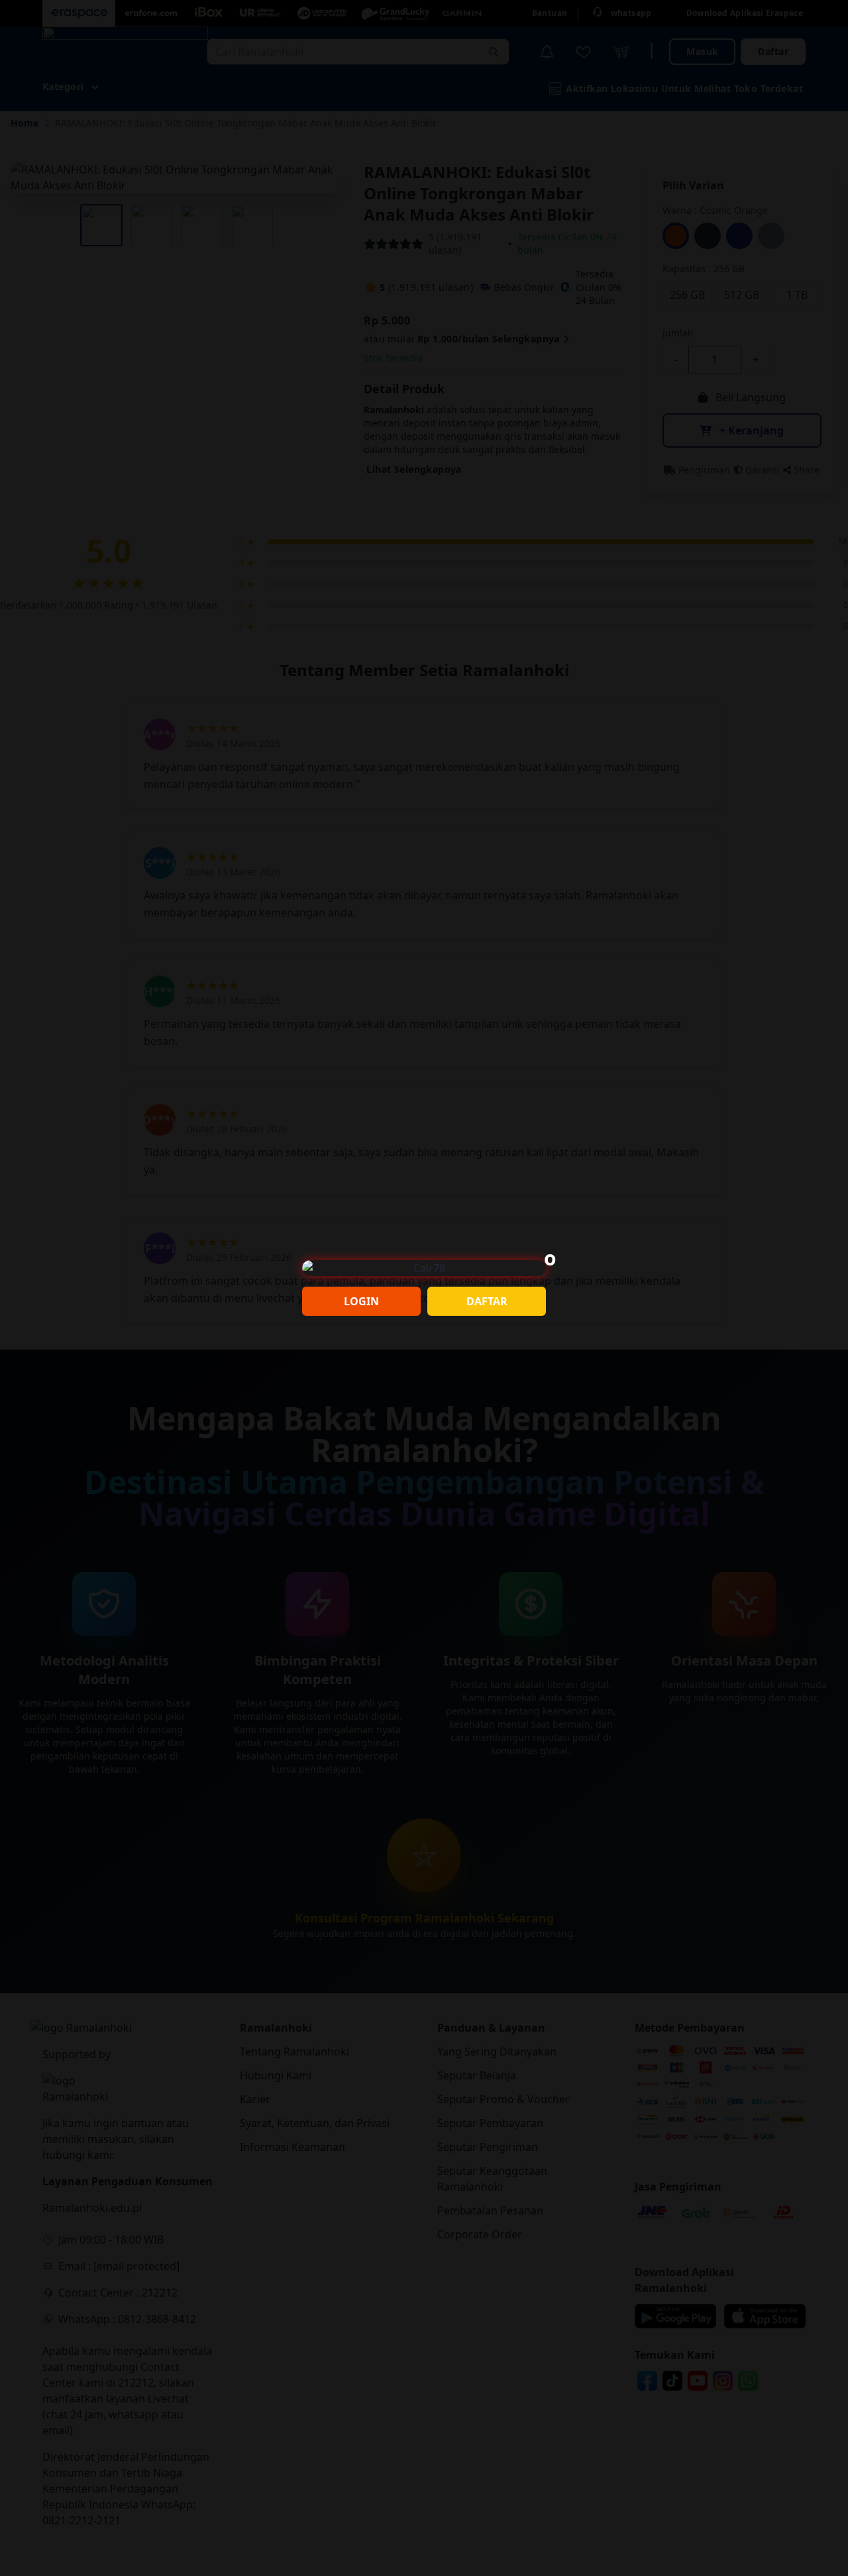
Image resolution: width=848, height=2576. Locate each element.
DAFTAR (487, 1301)
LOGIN (361, 1301)
